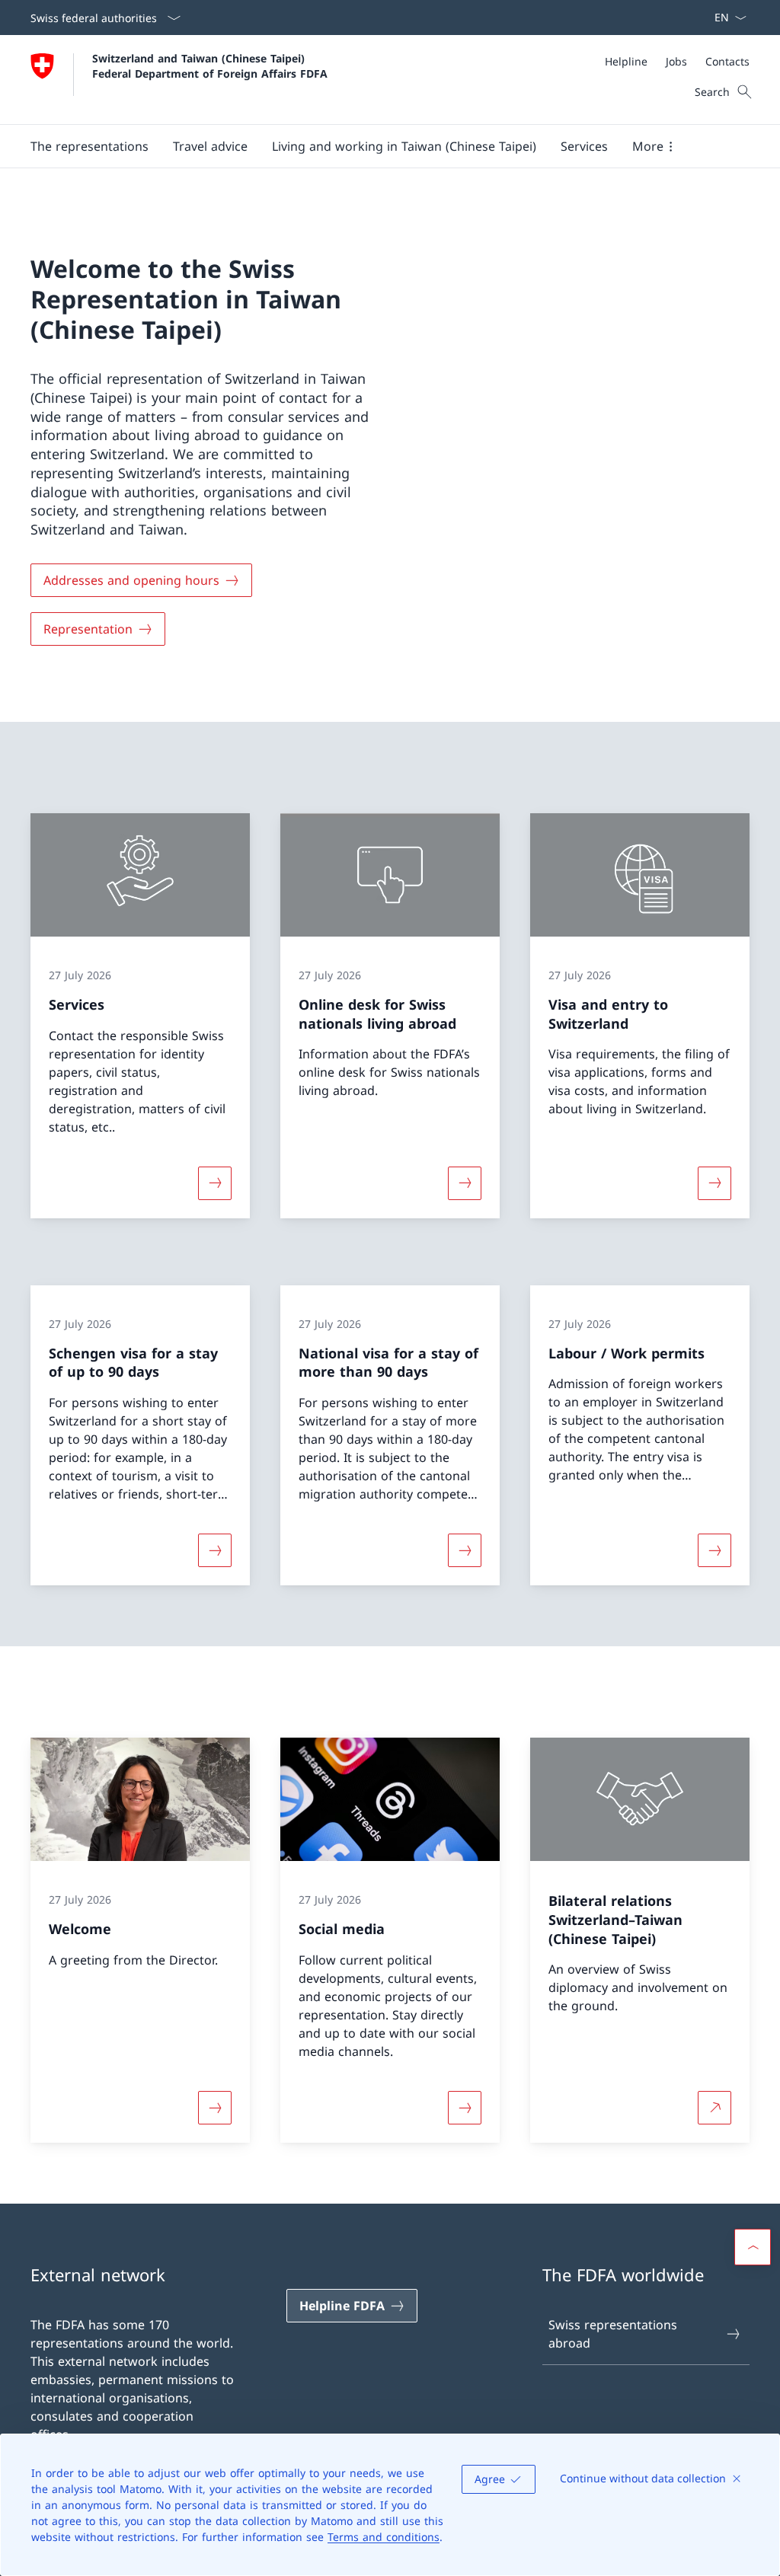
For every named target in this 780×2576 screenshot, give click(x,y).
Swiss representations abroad (613, 2334)
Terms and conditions (384, 2537)
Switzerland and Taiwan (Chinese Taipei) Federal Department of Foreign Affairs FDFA (210, 65)
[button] (90, 146)
